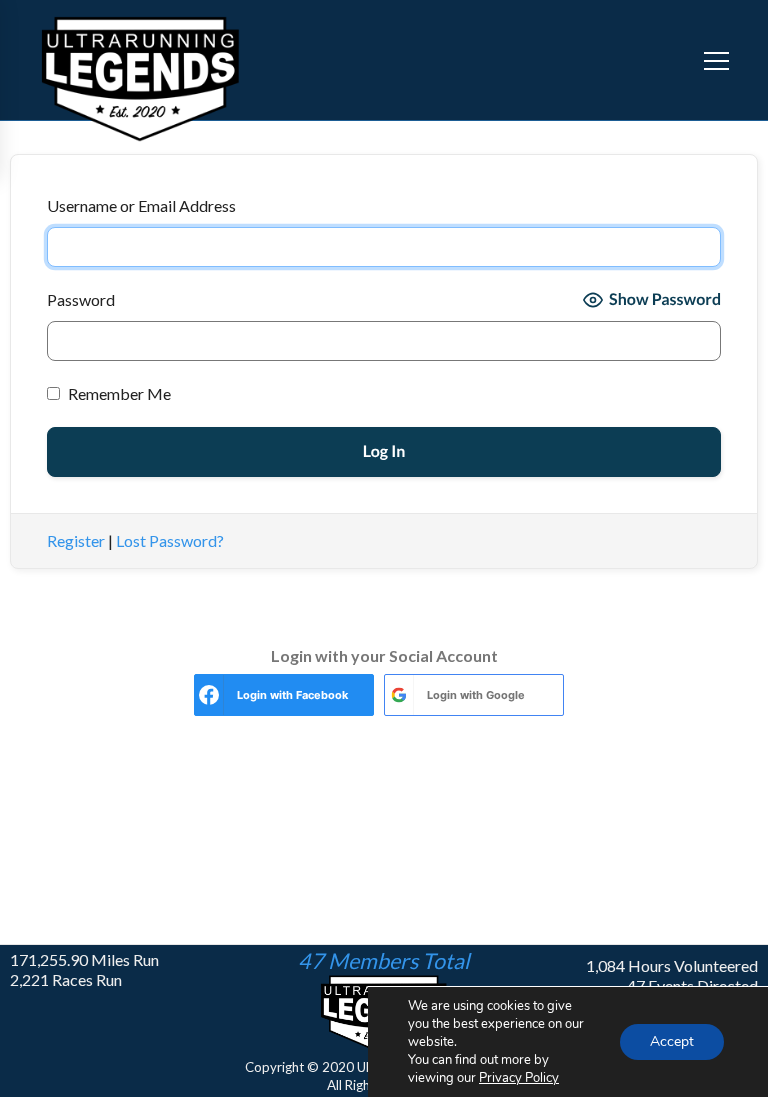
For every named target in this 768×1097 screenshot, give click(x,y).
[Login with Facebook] (209, 695)
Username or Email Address (141, 205)
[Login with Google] (399, 695)
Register (76, 540)
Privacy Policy (519, 1078)
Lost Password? (170, 540)
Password (81, 299)
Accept (672, 1041)
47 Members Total (384, 961)
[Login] (677, 60)
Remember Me (118, 393)
